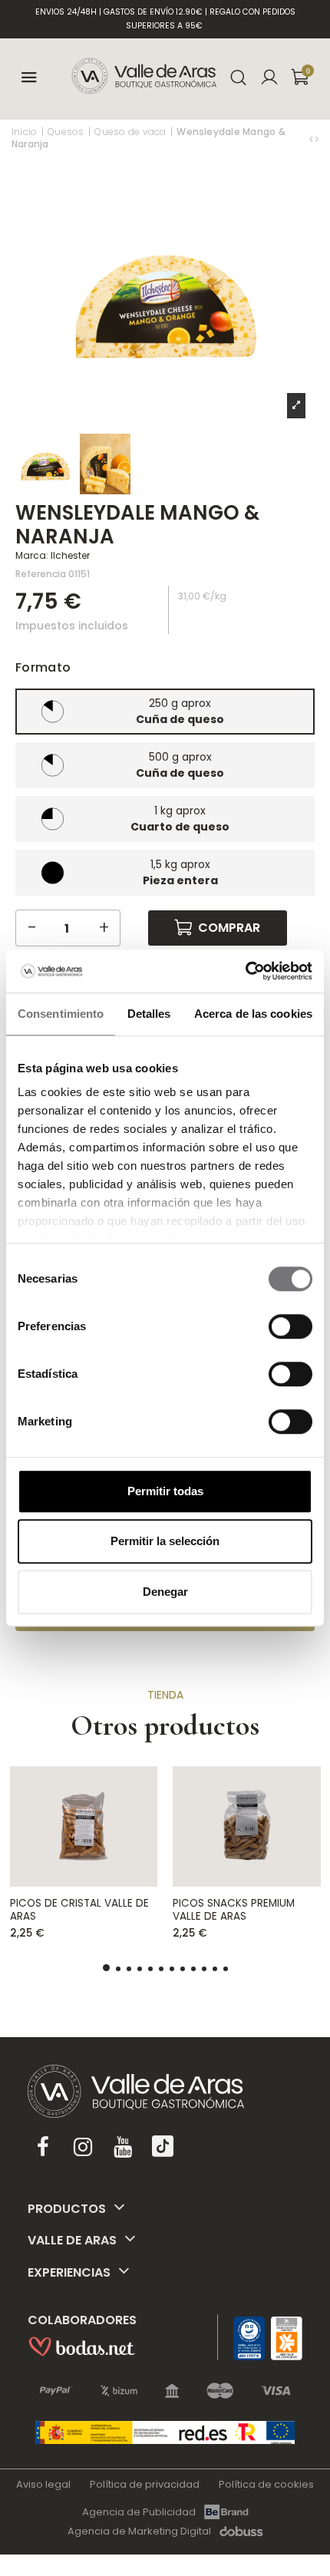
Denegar (165, 1592)
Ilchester (70, 555)
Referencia (41, 574)
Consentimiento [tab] (61, 1014)
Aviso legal (43, 2484)
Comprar (229, 928)
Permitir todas (165, 1491)
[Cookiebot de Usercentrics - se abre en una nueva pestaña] (245, 971)
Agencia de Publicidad (139, 2512)
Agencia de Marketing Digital (139, 2531)
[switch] (290, 1326)
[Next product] (317, 139)
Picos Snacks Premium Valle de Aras (234, 1909)
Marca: (32, 555)
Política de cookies (266, 2484)
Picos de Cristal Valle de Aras (79, 1909)
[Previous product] (312, 139)
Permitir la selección (165, 1541)
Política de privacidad (145, 2484)
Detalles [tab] (149, 1014)
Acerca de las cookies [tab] (253, 1014)
